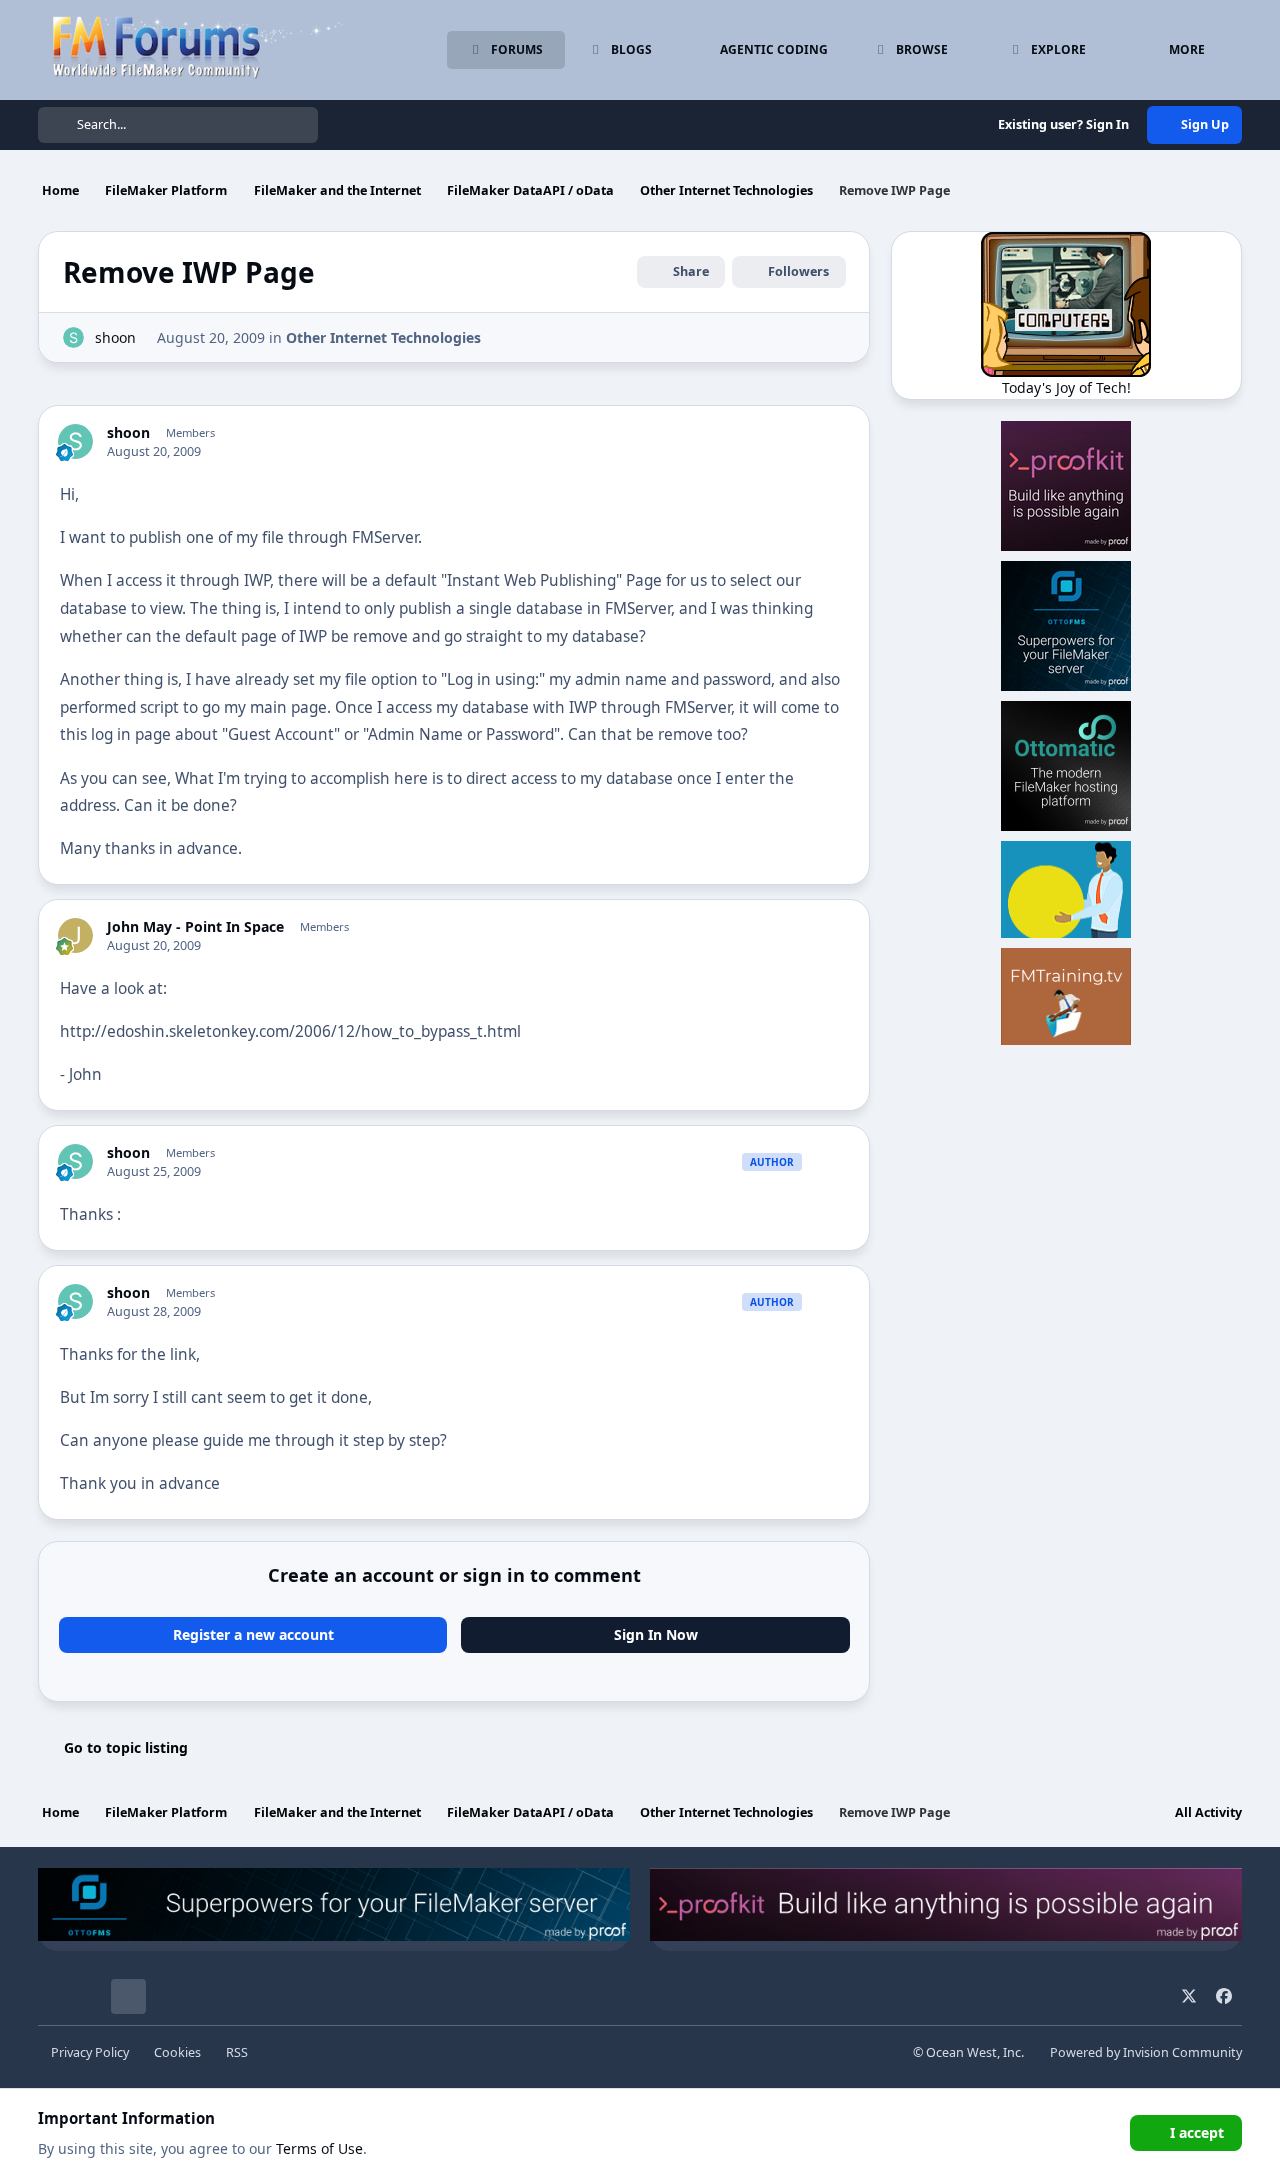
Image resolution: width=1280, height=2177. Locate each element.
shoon (115, 337)
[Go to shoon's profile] (73, 337)
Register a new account (253, 1634)
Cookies (177, 2052)
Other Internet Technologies (383, 337)
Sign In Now (656, 1634)
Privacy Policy (90, 2052)
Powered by (1146, 2052)
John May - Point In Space (195, 927)
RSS (237, 2052)
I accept (1197, 2132)
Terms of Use (319, 2148)
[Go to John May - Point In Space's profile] (75, 935)
